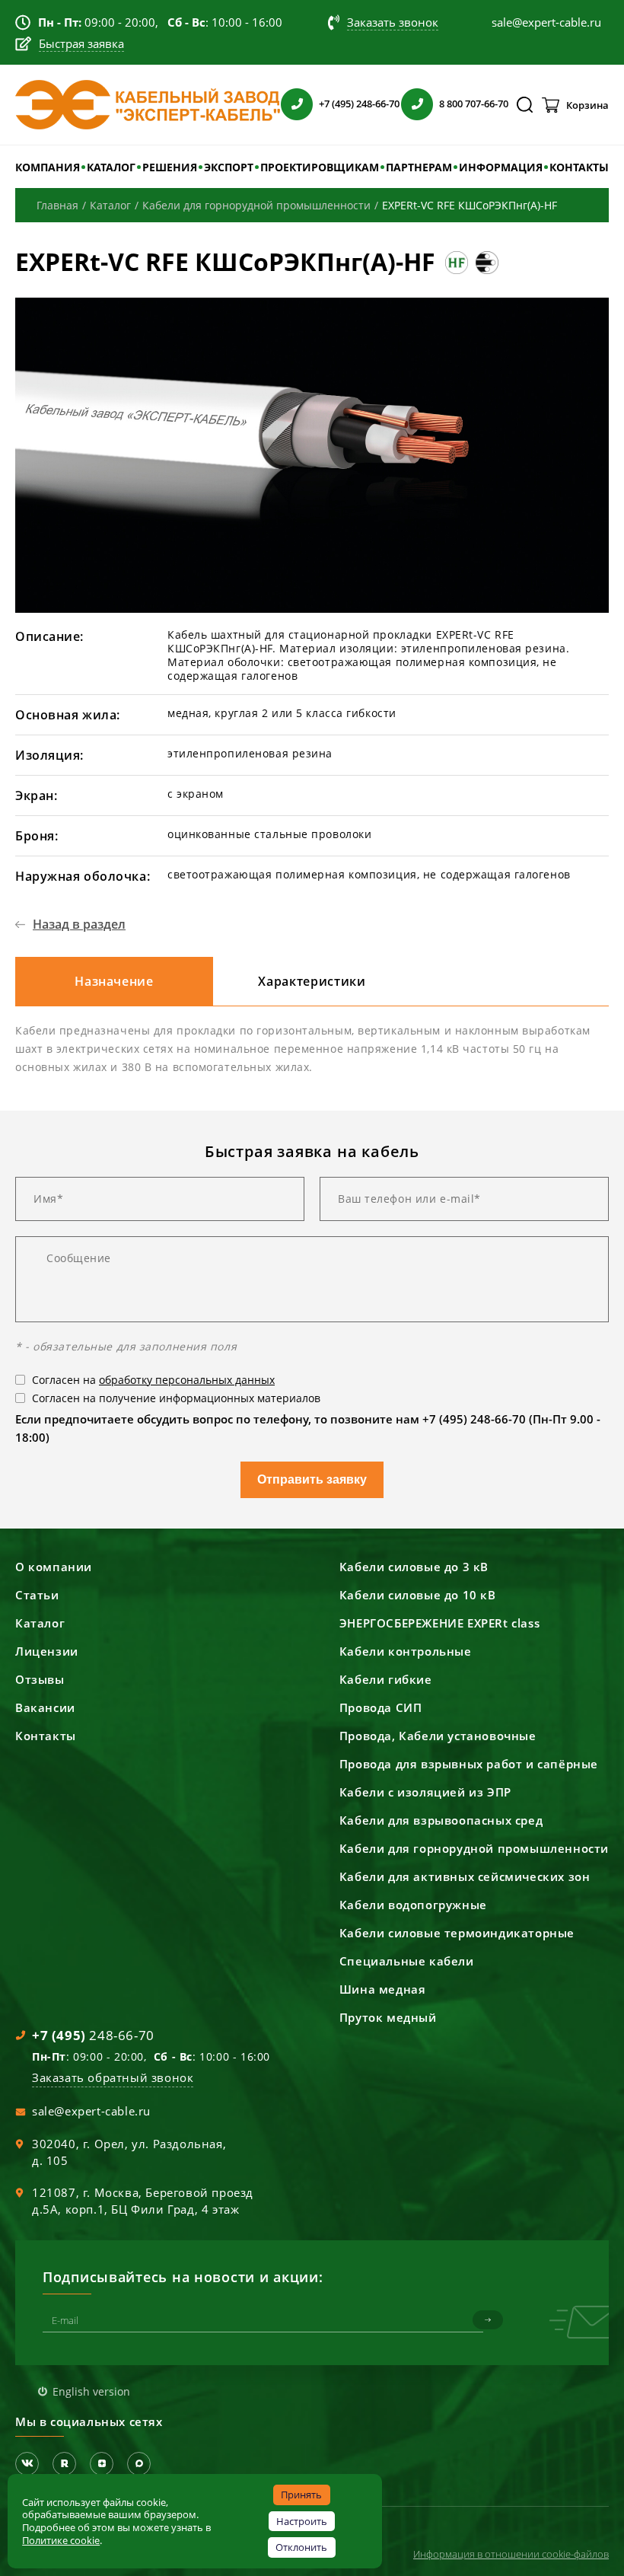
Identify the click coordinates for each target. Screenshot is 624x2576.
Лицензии (47, 1651)
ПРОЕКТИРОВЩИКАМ (320, 167)
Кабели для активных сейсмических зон (465, 1876)
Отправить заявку (312, 1479)
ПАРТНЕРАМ (419, 167)
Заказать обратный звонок (113, 2077)
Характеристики (312, 981)
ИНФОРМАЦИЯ (501, 167)
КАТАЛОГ (111, 167)
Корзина (587, 105)
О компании (54, 1567)
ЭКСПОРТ (229, 167)
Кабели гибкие (386, 1679)
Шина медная (383, 1989)
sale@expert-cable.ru (91, 2111)
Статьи (37, 1595)
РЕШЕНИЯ (170, 167)
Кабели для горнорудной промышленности (474, 1848)
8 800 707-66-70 (474, 104)
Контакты (46, 1736)
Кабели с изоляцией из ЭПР (425, 1792)
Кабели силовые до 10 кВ (418, 1595)
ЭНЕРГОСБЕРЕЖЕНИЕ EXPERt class (439, 1623)
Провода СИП (381, 1707)
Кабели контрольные (406, 1651)
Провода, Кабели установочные (438, 1736)
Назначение (114, 981)
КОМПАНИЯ (48, 167)
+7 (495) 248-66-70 (359, 104)
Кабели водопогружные (413, 1905)
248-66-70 (93, 2035)
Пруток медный (388, 2017)
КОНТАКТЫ (579, 167)
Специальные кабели (407, 1961)
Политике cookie (61, 2540)
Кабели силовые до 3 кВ (414, 1567)
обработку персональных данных (187, 1380)
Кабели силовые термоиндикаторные (457, 1933)
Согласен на (153, 1380)
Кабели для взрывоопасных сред (441, 1820)
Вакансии (45, 1707)
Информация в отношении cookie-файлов (511, 2554)
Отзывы (40, 1679)
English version (91, 2391)
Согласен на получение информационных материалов (176, 1398)
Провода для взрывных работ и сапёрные (469, 1764)
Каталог (40, 1623)
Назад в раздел (79, 924)
